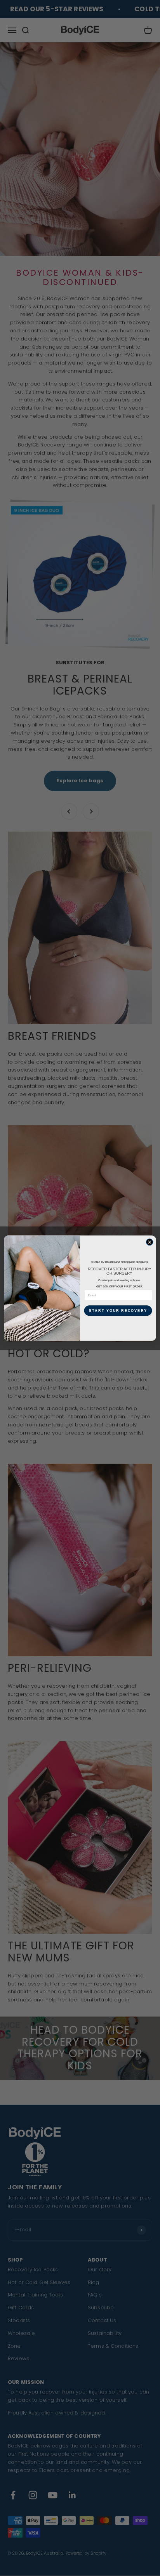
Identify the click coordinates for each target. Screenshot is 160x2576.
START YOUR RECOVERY (118, 1310)
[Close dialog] (150, 1242)
